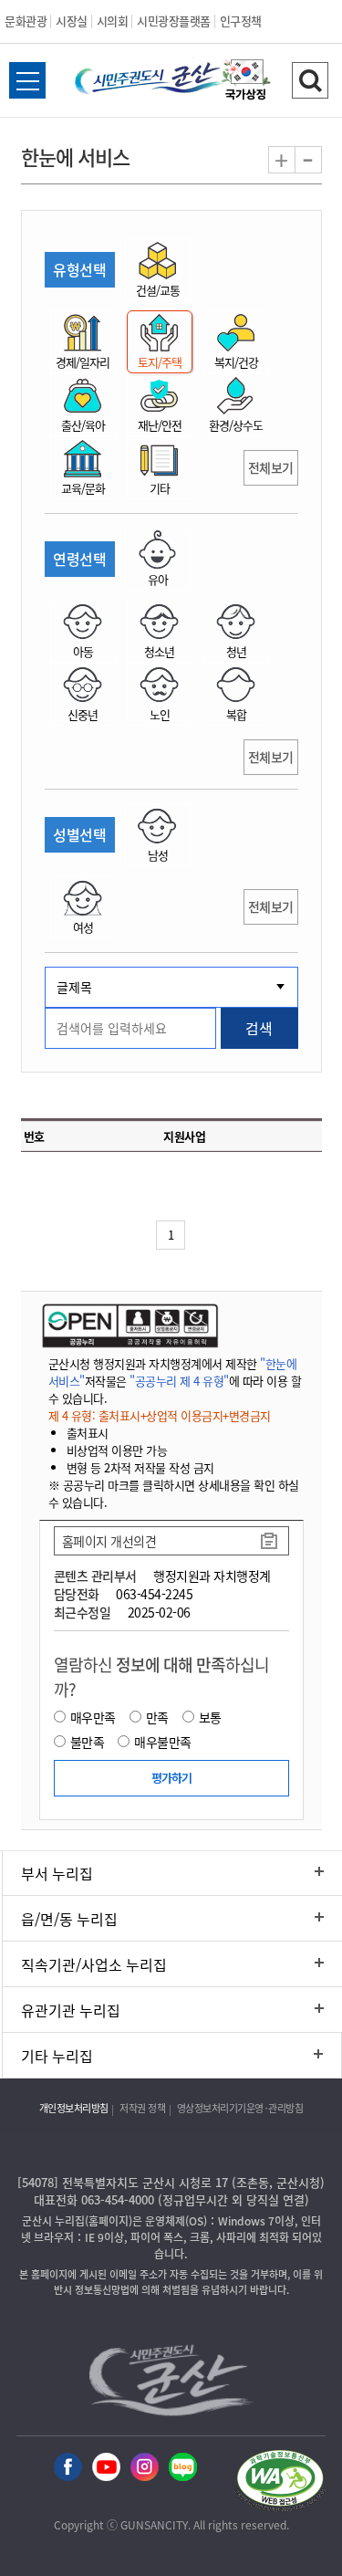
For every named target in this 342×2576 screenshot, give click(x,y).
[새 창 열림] (128, 1325)
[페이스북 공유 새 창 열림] (68, 2468)
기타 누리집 (57, 2056)
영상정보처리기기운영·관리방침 (240, 2108)
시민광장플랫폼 (174, 21)
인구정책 (241, 21)
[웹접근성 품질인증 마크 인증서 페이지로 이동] (280, 2483)
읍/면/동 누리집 (69, 1919)
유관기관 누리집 (71, 2010)
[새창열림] (246, 82)
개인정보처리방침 (74, 2108)
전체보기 (271, 467)
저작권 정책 (142, 2108)
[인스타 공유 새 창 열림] (145, 2468)
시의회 (113, 21)
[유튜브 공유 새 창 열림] (106, 2468)
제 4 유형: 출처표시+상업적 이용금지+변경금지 (160, 1415)
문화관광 (26, 21)
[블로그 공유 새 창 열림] (183, 2468)
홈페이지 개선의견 (109, 1541)
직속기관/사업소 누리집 (94, 1964)
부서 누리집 (57, 1873)
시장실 (72, 21)
